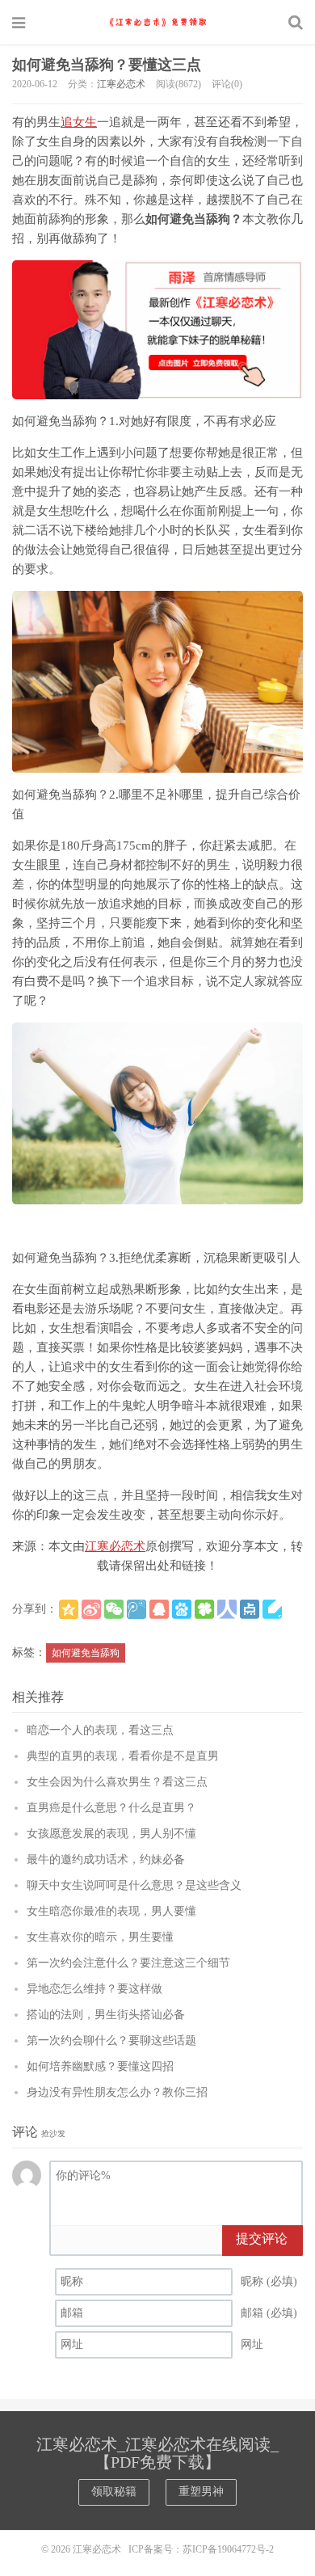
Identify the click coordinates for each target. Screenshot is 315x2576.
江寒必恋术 (157, 22)
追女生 (79, 122)
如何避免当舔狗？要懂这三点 (107, 65)
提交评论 (262, 2239)
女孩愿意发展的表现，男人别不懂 (111, 1834)
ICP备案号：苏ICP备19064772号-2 (201, 2549)
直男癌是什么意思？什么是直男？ (111, 1808)
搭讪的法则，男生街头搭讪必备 (106, 2015)
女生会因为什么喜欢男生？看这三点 (117, 1782)
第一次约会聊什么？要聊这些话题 (111, 2041)
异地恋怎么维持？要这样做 (94, 1989)
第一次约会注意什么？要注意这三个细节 (128, 1963)
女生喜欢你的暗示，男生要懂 (100, 1937)
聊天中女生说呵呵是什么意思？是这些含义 (134, 1885)
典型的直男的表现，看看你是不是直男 (123, 1756)
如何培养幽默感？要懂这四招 (100, 2066)
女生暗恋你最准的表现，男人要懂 (111, 1911)
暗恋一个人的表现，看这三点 (100, 1730)
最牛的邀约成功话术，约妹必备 (106, 1859)
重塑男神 (201, 2492)
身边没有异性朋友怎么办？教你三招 (117, 2092)
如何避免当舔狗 (86, 1653)
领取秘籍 (114, 2492)
